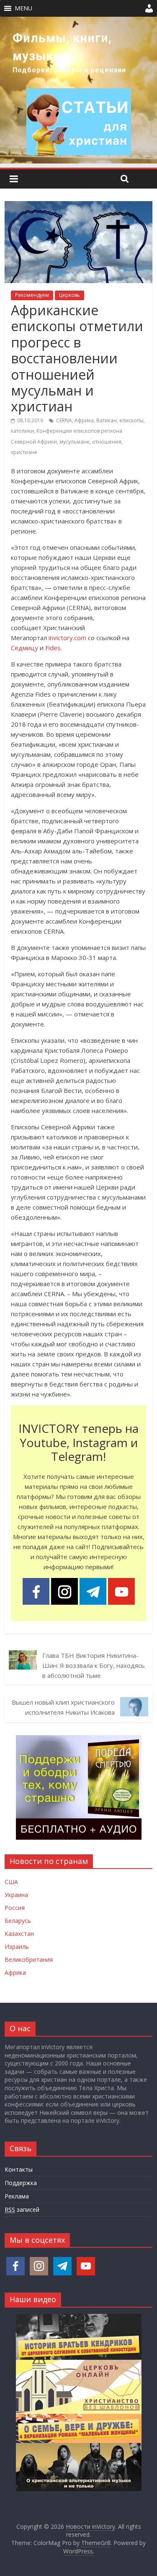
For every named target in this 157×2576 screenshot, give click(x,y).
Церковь (69, 295)
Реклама (17, 2196)
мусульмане (75, 442)
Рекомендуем (32, 295)
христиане (24, 452)
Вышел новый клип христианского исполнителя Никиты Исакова (63, 1707)
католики (22, 431)
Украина (16, 1895)
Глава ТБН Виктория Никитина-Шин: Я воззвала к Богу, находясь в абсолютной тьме (94, 1665)
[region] (78, 90)
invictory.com (67, 638)
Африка (84, 420)
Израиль (17, 1947)
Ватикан (107, 420)
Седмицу (24, 648)
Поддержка (21, 2183)
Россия (15, 1908)
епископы (131, 420)
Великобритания (29, 1959)
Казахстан (19, 1934)
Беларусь (18, 1921)
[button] (23, 8)
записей (22, 2210)
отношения (107, 442)
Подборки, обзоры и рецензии (69, 70)
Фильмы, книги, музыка (62, 47)
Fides (53, 648)
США (11, 1882)
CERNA (64, 420)
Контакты (19, 2169)
